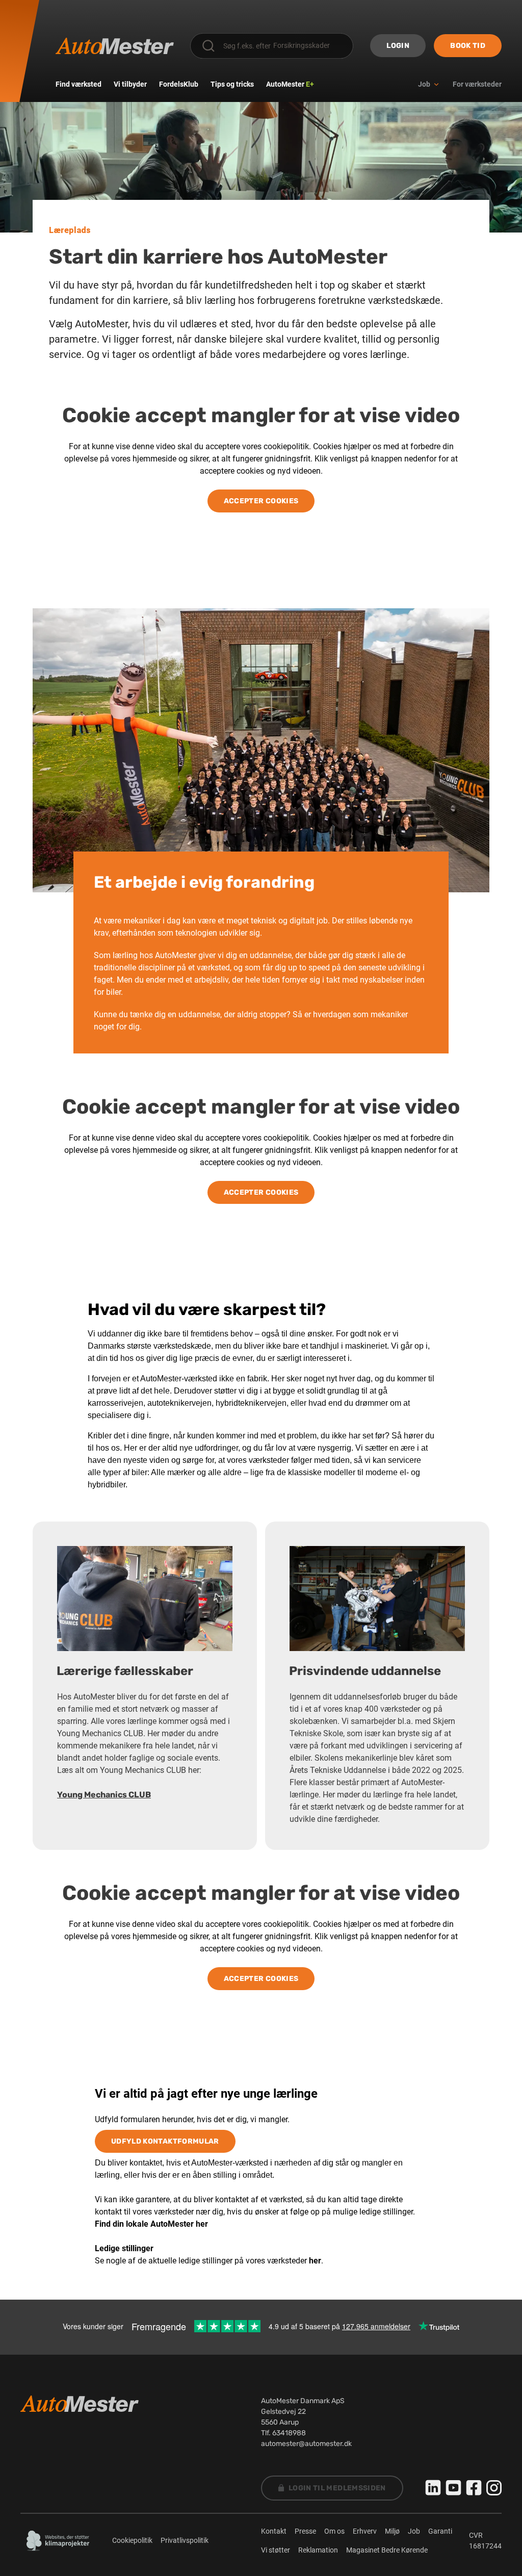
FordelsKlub (179, 84)
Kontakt (274, 2531)
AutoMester (290, 84)
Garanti (440, 2531)
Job (414, 2531)
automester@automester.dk (306, 2444)
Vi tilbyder (130, 84)
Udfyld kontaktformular (165, 2141)
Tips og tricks (232, 84)
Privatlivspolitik (185, 2540)
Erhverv (365, 2531)
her (315, 2261)
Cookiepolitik (132, 2540)
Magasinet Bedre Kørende (387, 2550)
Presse (305, 2531)
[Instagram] (494, 2488)
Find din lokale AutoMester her (151, 2224)
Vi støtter (276, 2550)
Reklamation (318, 2550)
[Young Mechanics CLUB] (145, 1599)
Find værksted (79, 84)
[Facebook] (474, 2488)
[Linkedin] (433, 2488)
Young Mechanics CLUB (104, 1795)
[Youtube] (454, 2488)
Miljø (392, 2531)
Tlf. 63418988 (283, 2433)
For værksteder (477, 84)
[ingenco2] (58, 2541)
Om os (334, 2531)
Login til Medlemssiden (337, 2488)
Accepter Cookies (261, 501)
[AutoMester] (115, 46)
